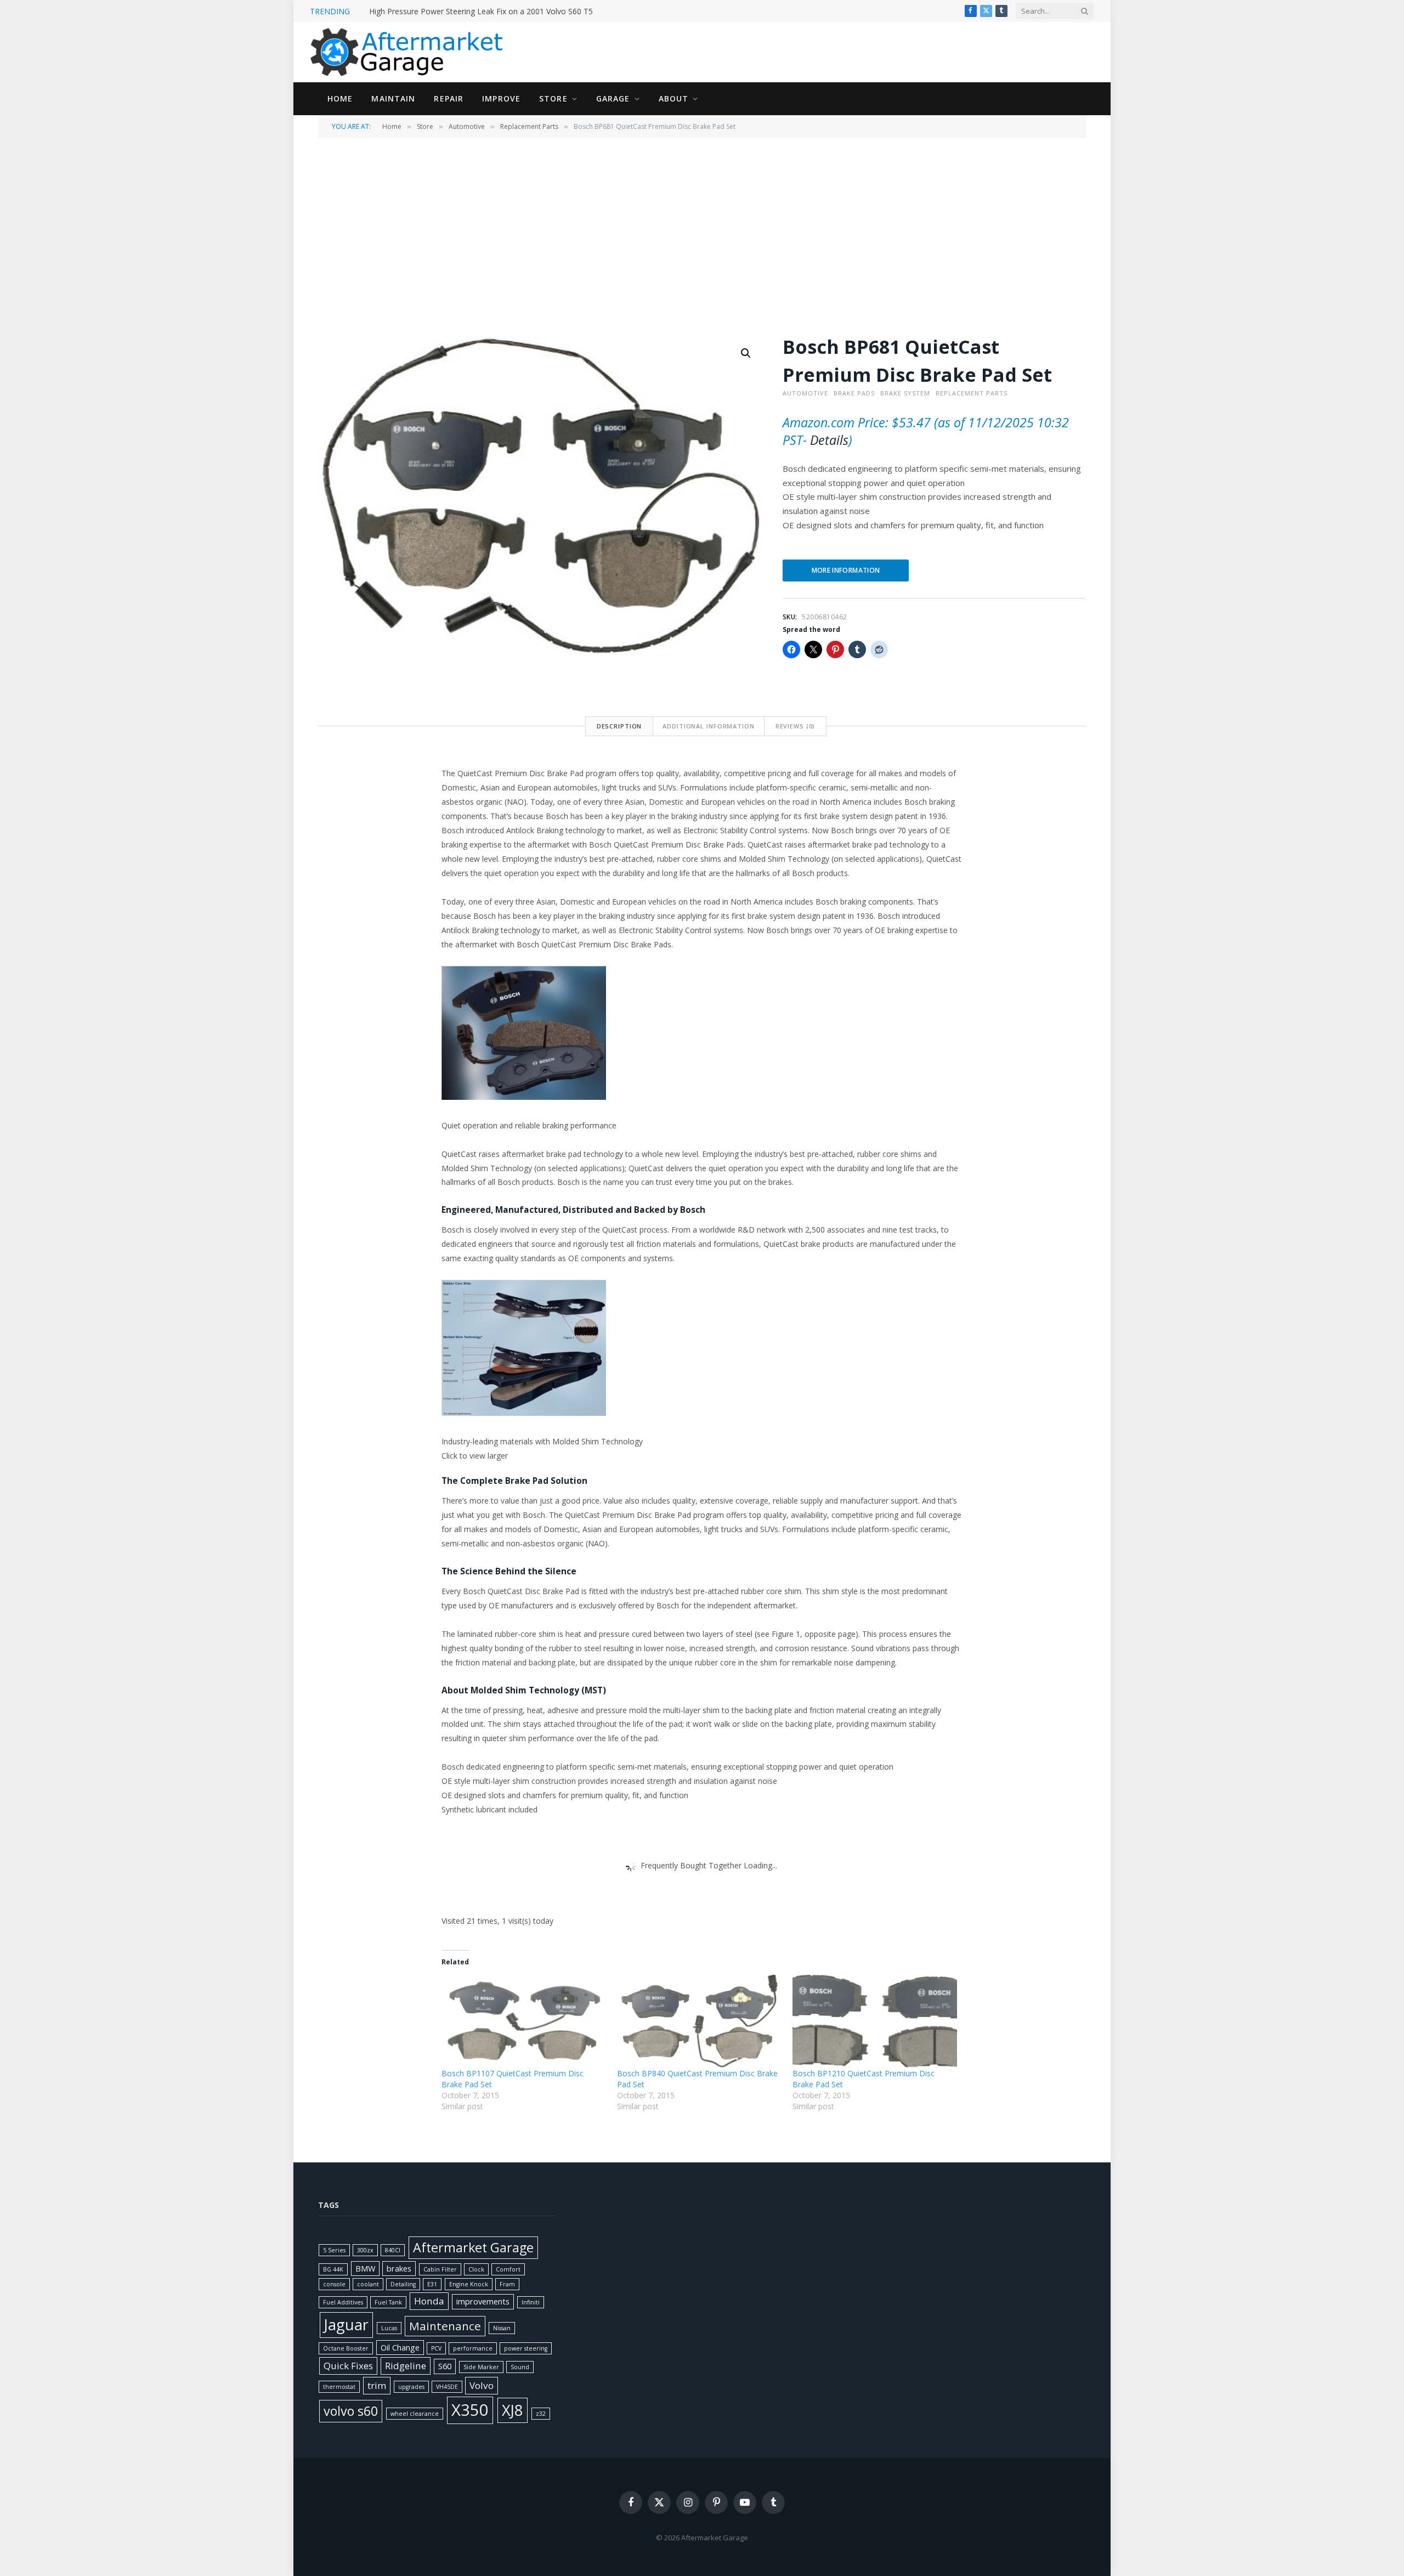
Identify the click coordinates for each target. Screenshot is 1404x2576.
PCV (436, 2348)
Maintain (393, 98)
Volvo (482, 2385)
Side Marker (481, 2367)
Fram (507, 2284)
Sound (520, 2367)
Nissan (502, 2328)
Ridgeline (406, 2366)
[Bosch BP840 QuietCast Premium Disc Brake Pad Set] (699, 2021)
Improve (501, 98)
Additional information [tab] (708, 726)
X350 (470, 2410)
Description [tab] (619, 726)
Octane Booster (346, 2348)
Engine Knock (469, 2284)
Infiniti (531, 2302)
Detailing (403, 2284)
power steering (526, 2348)
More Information (846, 570)
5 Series (334, 2250)
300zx (365, 2250)
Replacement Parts (529, 126)
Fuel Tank (388, 2302)
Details (829, 440)
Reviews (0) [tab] (796, 726)
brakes (399, 2269)
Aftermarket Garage (473, 2247)
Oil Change (400, 2348)
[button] (746, 353)
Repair (449, 98)
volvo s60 (351, 2411)
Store (553, 98)
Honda (429, 2301)
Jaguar (346, 2324)
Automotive (467, 126)
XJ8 (513, 2410)
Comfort (508, 2269)
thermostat (339, 2387)
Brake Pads (854, 393)
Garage (613, 98)
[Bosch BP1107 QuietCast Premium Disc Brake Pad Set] (524, 2021)
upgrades (411, 2387)
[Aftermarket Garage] (409, 52)
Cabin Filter (440, 2269)
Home (340, 98)
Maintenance (445, 2326)
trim (377, 2385)
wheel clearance (415, 2414)
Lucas (389, 2328)
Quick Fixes (348, 2366)
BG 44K (333, 2269)
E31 (432, 2284)
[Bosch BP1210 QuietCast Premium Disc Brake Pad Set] (875, 2021)
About (674, 98)
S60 (445, 2366)
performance (473, 2348)
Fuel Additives (343, 2302)
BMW (365, 2269)
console (334, 2284)
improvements (483, 2301)
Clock (476, 2269)
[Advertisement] (702, 236)
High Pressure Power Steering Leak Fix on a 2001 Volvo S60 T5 (481, 12)
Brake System (905, 393)
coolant (368, 2284)
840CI (393, 2250)
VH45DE (447, 2387)
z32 (541, 2414)
